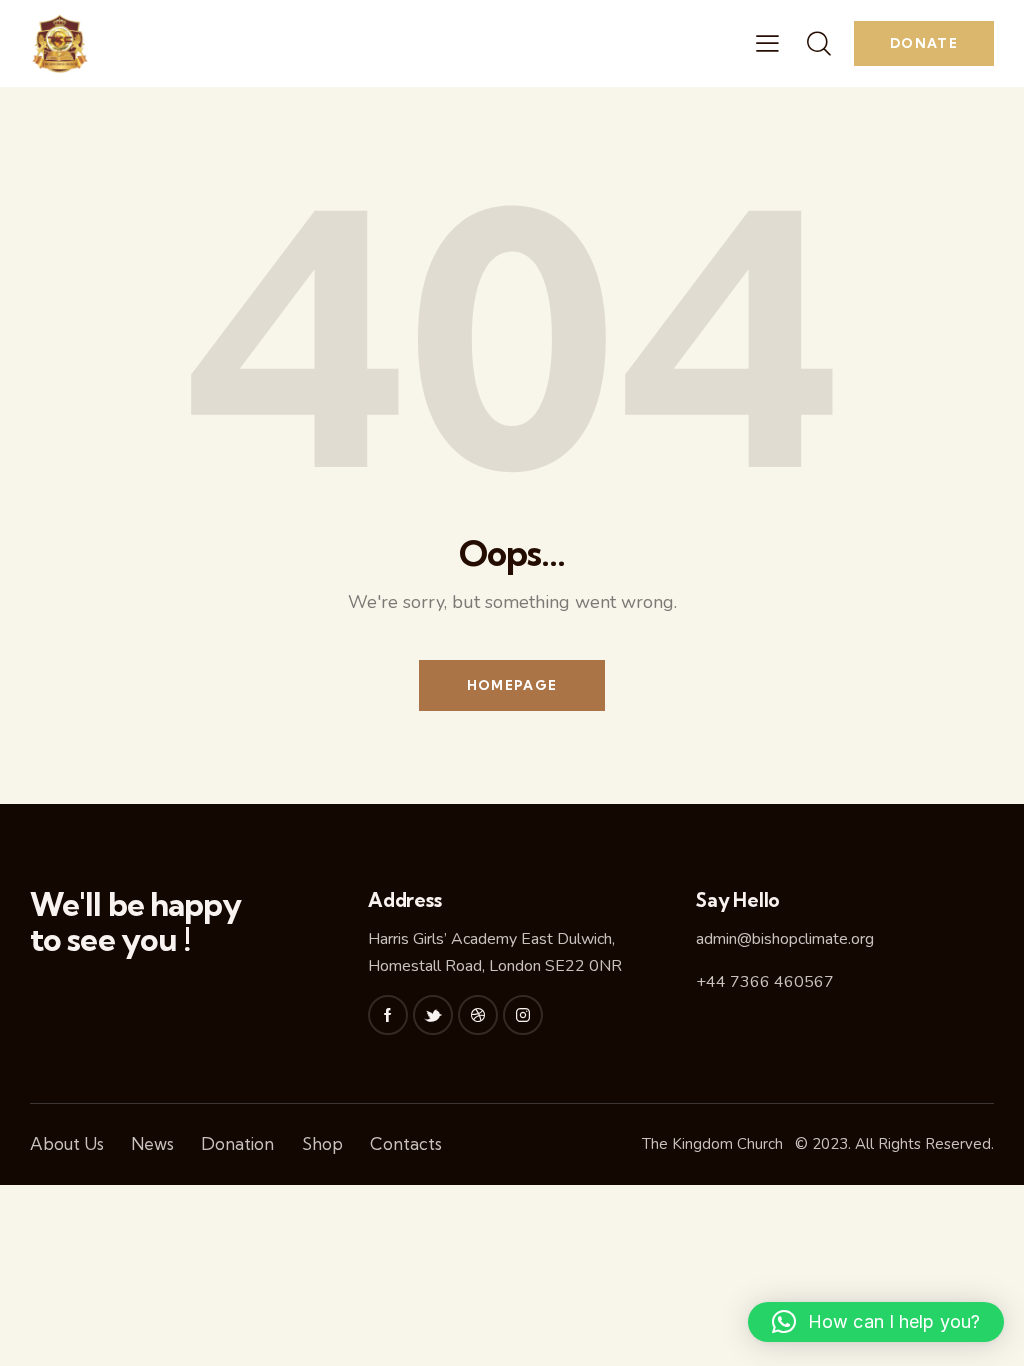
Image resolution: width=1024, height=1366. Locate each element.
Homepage (512, 685)
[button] (876, 1322)
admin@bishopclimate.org (785, 939)
